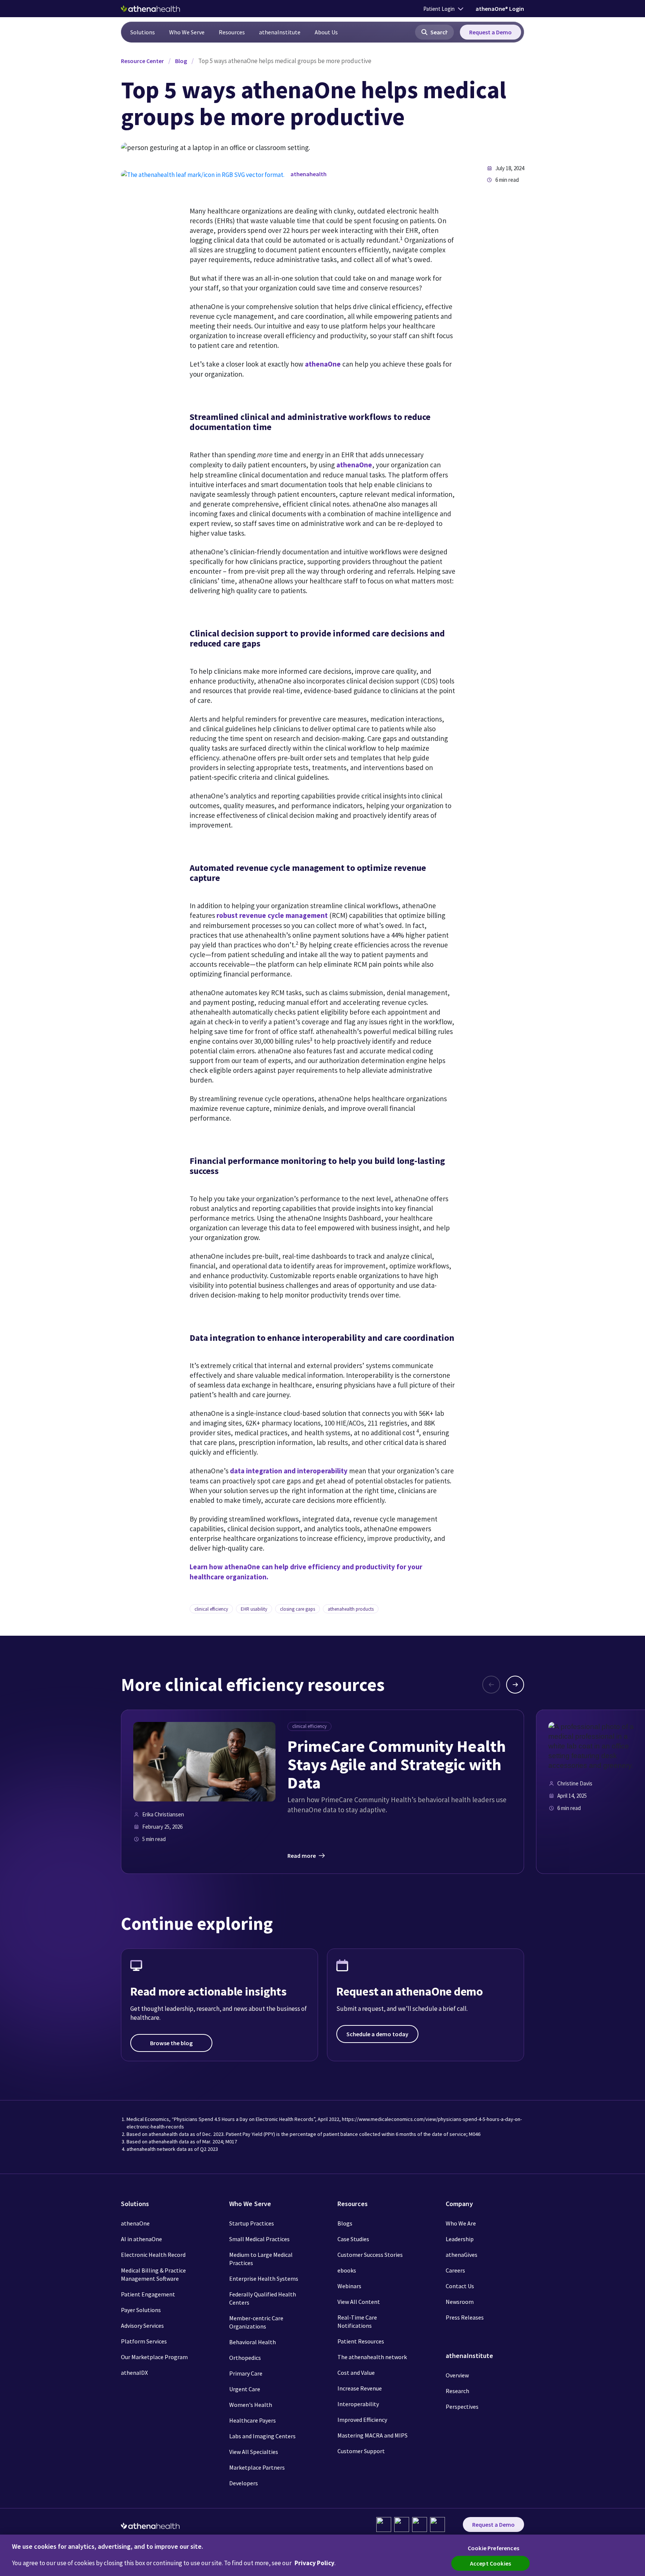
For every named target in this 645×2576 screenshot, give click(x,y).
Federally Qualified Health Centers (263, 2298)
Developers (244, 2483)
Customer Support (361, 2451)
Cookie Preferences (493, 2548)
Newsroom (460, 2302)
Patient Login (439, 9)
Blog (181, 61)
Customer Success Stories (370, 2255)
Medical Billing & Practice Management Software (153, 2274)
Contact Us (460, 2286)
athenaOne (323, 364)
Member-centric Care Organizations (256, 2322)
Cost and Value (356, 2373)
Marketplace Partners (257, 2467)
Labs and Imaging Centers (262, 2436)
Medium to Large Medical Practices (261, 2259)
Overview (457, 2375)
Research (457, 2391)
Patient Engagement (148, 2294)
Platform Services (144, 2341)
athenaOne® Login (500, 9)
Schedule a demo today (377, 2034)
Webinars (349, 2286)
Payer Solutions (141, 2310)
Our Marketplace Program (154, 2357)
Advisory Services (142, 2326)
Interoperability (358, 2404)
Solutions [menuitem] (143, 32)
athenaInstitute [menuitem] (280, 32)
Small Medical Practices (259, 2239)
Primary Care (246, 2373)
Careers (455, 2270)
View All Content (359, 2302)
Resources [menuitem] (232, 32)
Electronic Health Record (153, 2255)
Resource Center (142, 61)
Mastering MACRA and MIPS (373, 2435)
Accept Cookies (490, 2563)
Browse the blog (171, 2043)
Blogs (345, 2223)
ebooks (347, 2270)
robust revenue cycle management (272, 915)
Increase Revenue (360, 2388)
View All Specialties (254, 2452)
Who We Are (461, 2223)
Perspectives (462, 2407)
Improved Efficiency (362, 2420)
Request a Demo (490, 32)
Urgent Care (245, 2389)
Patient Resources (361, 2341)
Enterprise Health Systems (264, 2278)
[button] (434, 32)
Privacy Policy (314, 2563)
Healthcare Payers (253, 2420)
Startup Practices (252, 2223)
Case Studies (353, 2239)
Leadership (460, 2239)
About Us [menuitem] (326, 32)
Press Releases (465, 2317)
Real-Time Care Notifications (357, 2321)
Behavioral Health (253, 2342)
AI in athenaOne (141, 2239)
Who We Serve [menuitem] (187, 32)
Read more (302, 1856)
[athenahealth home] (150, 9)
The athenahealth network (372, 2357)
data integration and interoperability (289, 1471)
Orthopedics (245, 2358)
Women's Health (251, 2405)
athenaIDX (134, 2373)
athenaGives (462, 2255)
